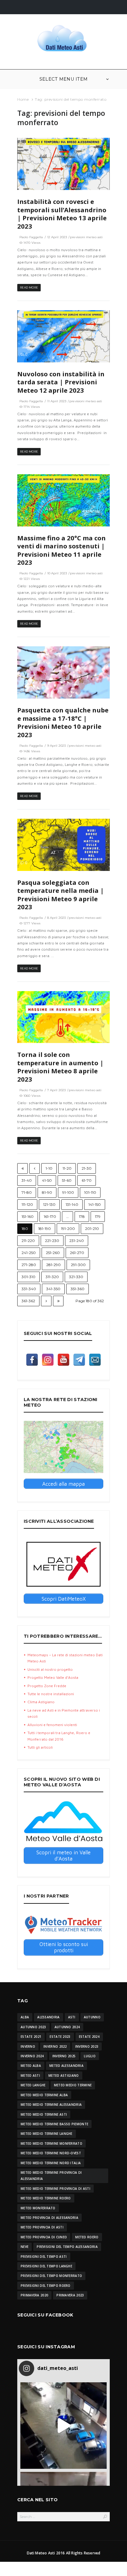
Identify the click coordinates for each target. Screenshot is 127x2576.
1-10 (49, 1168)
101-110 (90, 1192)
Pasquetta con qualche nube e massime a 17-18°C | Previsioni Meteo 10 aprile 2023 (63, 722)
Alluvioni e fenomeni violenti (52, 1725)
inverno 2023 (87, 2046)
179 (98, 1216)
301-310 (29, 1277)
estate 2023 (60, 2037)
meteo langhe (33, 2085)
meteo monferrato (38, 2208)
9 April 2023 (56, 746)
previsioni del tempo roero (46, 2286)
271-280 (29, 1265)
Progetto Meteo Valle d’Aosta (53, 1677)
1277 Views (32, 923)
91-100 (68, 1192)
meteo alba (31, 2066)
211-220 (28, 1241)
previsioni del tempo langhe (46, 2266)
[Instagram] (48, 1360)
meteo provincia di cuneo (44, 2237)
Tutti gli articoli (40, 1747)
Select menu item (64, 79)
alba (25, 2017)
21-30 (87, 1168)
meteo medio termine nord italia (51, 2163)
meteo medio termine (73, 2085)
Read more (29, 287)
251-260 (53, 1253)
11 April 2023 (57, 401)
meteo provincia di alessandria (49, 2218)
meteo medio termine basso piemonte (54, 2124)
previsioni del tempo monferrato (51, 2276)
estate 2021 (31, 2037)
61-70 (87, 1180)
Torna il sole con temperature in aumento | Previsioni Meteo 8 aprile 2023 (60, 1067)
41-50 (47, 1180)
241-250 (29, 1253)
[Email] (95, 1360)
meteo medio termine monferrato (51, 2143)
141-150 (95, 1204)
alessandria (48, 2017)
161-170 (50, 1216)
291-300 (78, 1265)
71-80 (27, 1192)
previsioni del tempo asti (44, 2257)
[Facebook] (32, 1360)
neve (25, 2247)
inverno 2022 (55, 2046)
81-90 (47, 1192)
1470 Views (32, 243)
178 (82, 1216)
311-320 (52, 1277)
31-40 (27, 1180)
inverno (28, 2046)
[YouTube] (63, 1360)
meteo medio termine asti (44, 2114)
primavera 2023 (70, 2295)
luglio (90, 2056)
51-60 (67, 1180)
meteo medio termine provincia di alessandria (51, 2176)
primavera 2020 (34, 2295)
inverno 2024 (32, 2056)
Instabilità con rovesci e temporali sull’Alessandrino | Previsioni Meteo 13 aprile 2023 (62, 214)
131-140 (72, 1204)
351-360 (78, 1289)
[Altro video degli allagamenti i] (63, 2426)
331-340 (29, 1289)
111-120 (27, 1204)
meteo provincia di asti (42, 2227)
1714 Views (32, 407)
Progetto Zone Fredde (47, 1686)
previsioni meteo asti (86, 237)
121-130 (49, 1204)
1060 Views (32, 1096)
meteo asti (30, 2076)
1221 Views (32, 579)
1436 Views (32, 751)
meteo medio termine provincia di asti (55, 2189)
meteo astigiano (64, 2076)
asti (72, 2017)
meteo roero (87, 2237)
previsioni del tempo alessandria (67, 2247)
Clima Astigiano (41, 1702)
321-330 (76, 1277)
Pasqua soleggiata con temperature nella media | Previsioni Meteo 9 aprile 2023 (61, 895)
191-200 (68, 1229)
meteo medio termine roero (46, 2198)
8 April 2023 (56, 918)
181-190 (45, 1229)
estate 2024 (89, 2037)
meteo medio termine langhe (47, 2134)
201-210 (92, 1229)
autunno (92, 2017)
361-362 (28, 1301)
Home (23, 99)
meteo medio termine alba (44, 2095)
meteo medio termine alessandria (51, 2105)
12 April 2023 (57, 237)
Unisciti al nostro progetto (50, 1669)
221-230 (52, 1241)
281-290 (53, 1265)
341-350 (53, 1289)
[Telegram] (79, 1360)
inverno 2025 (64, 2056)
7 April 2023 (56, 1090)
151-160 (28, 1216)
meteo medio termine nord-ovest (51, 2153)
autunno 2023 (33, 2027)
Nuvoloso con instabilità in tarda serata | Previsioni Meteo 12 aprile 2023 (61, 382)
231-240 (77, 1241)
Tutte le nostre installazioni (51, 1694)
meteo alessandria (66, 2066)
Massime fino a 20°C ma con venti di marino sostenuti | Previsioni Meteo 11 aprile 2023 (61, 550)
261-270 (77, 1253)
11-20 (67, 1168)
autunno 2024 (67, 2027)
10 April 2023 (57, 573)
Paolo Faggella (31, 237)
